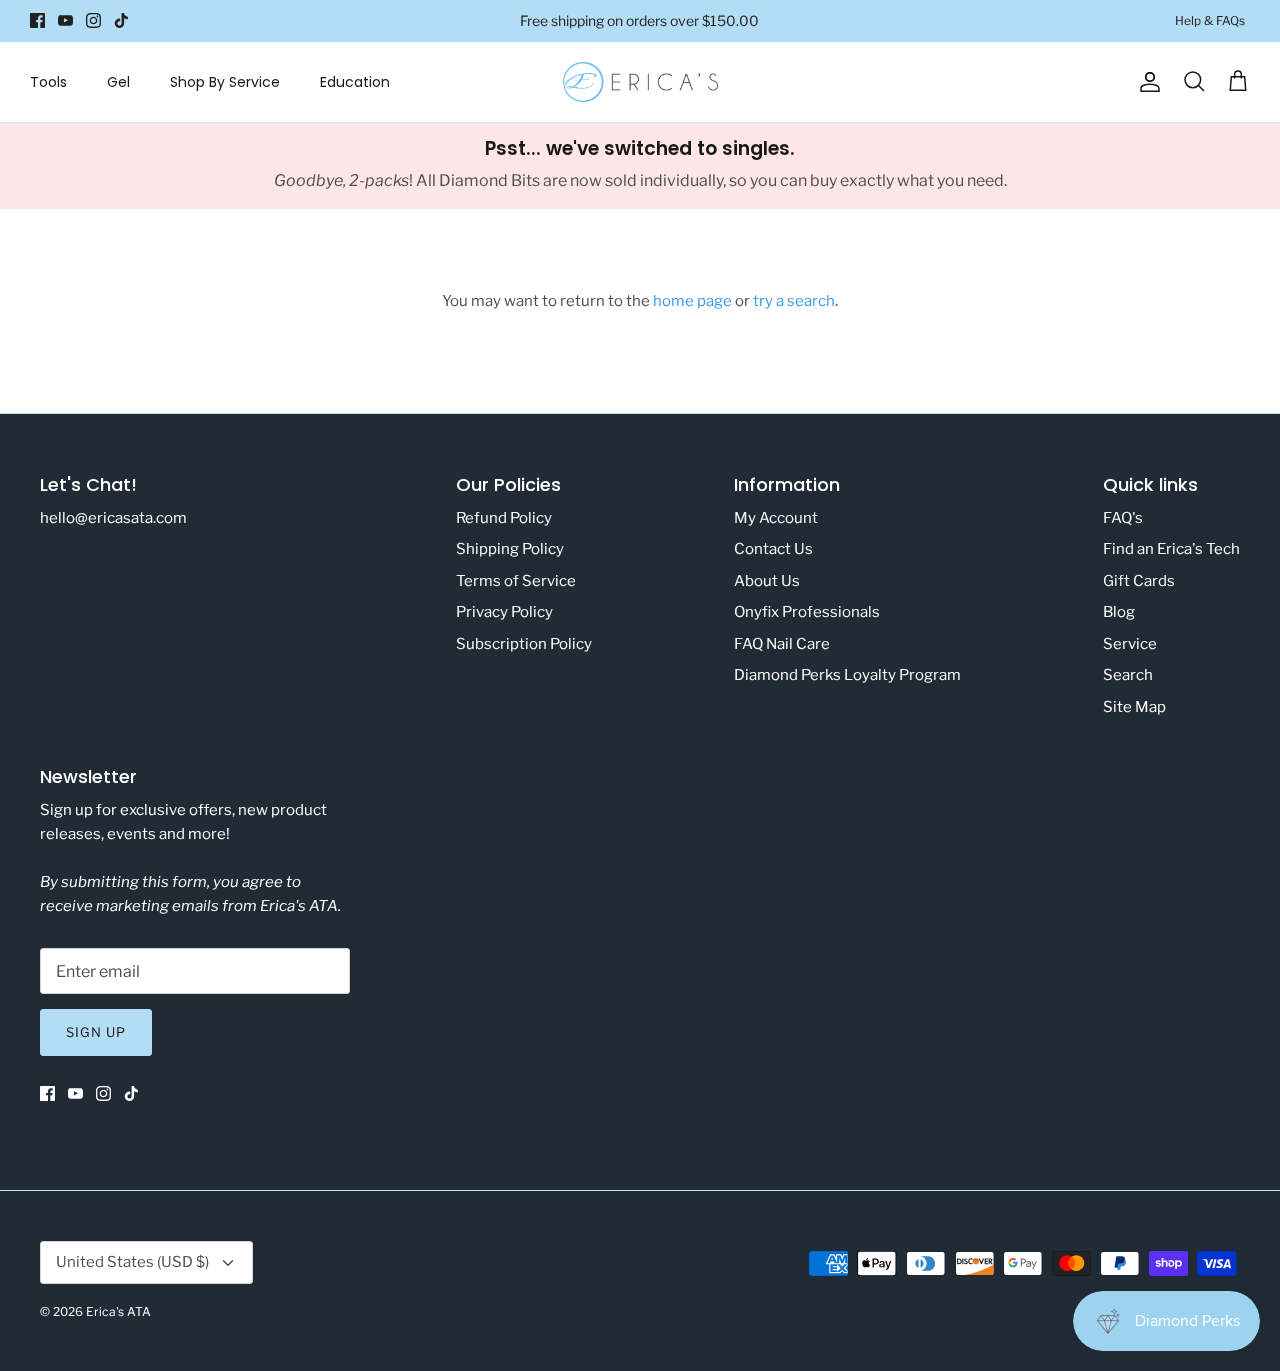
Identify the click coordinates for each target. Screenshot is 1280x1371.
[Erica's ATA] (640, 82)
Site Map (1134, 707)
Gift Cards (1139, 581)
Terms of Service (516, 581)
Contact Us (773, 549)
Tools (48, 82)
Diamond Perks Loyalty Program (847, 675)
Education (355, 82)
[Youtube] (65, 20)
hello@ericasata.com (113, 518)
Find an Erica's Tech (1171, 549)
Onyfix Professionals (807, 612)
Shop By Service (225, 82)
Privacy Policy (504, 612)
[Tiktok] (121, 20)
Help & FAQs (1210, 20)
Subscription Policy (524, 644)
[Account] (1146, 82)
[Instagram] (93, 20)
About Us (767, 581)
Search (1128, 675)
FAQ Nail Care (782, 644)
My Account (776, 518)
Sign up (96, 1032)
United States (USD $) (132, 1262)
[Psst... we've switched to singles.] (640, 166)
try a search (794, 301)
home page (692, 301)
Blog (1119, 612)
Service (1130, 644)
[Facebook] (37, 20)
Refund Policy (504, 518)
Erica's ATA (118, 1311)
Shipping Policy (510, 549)
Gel (118, 82)
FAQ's (1123, 518)
